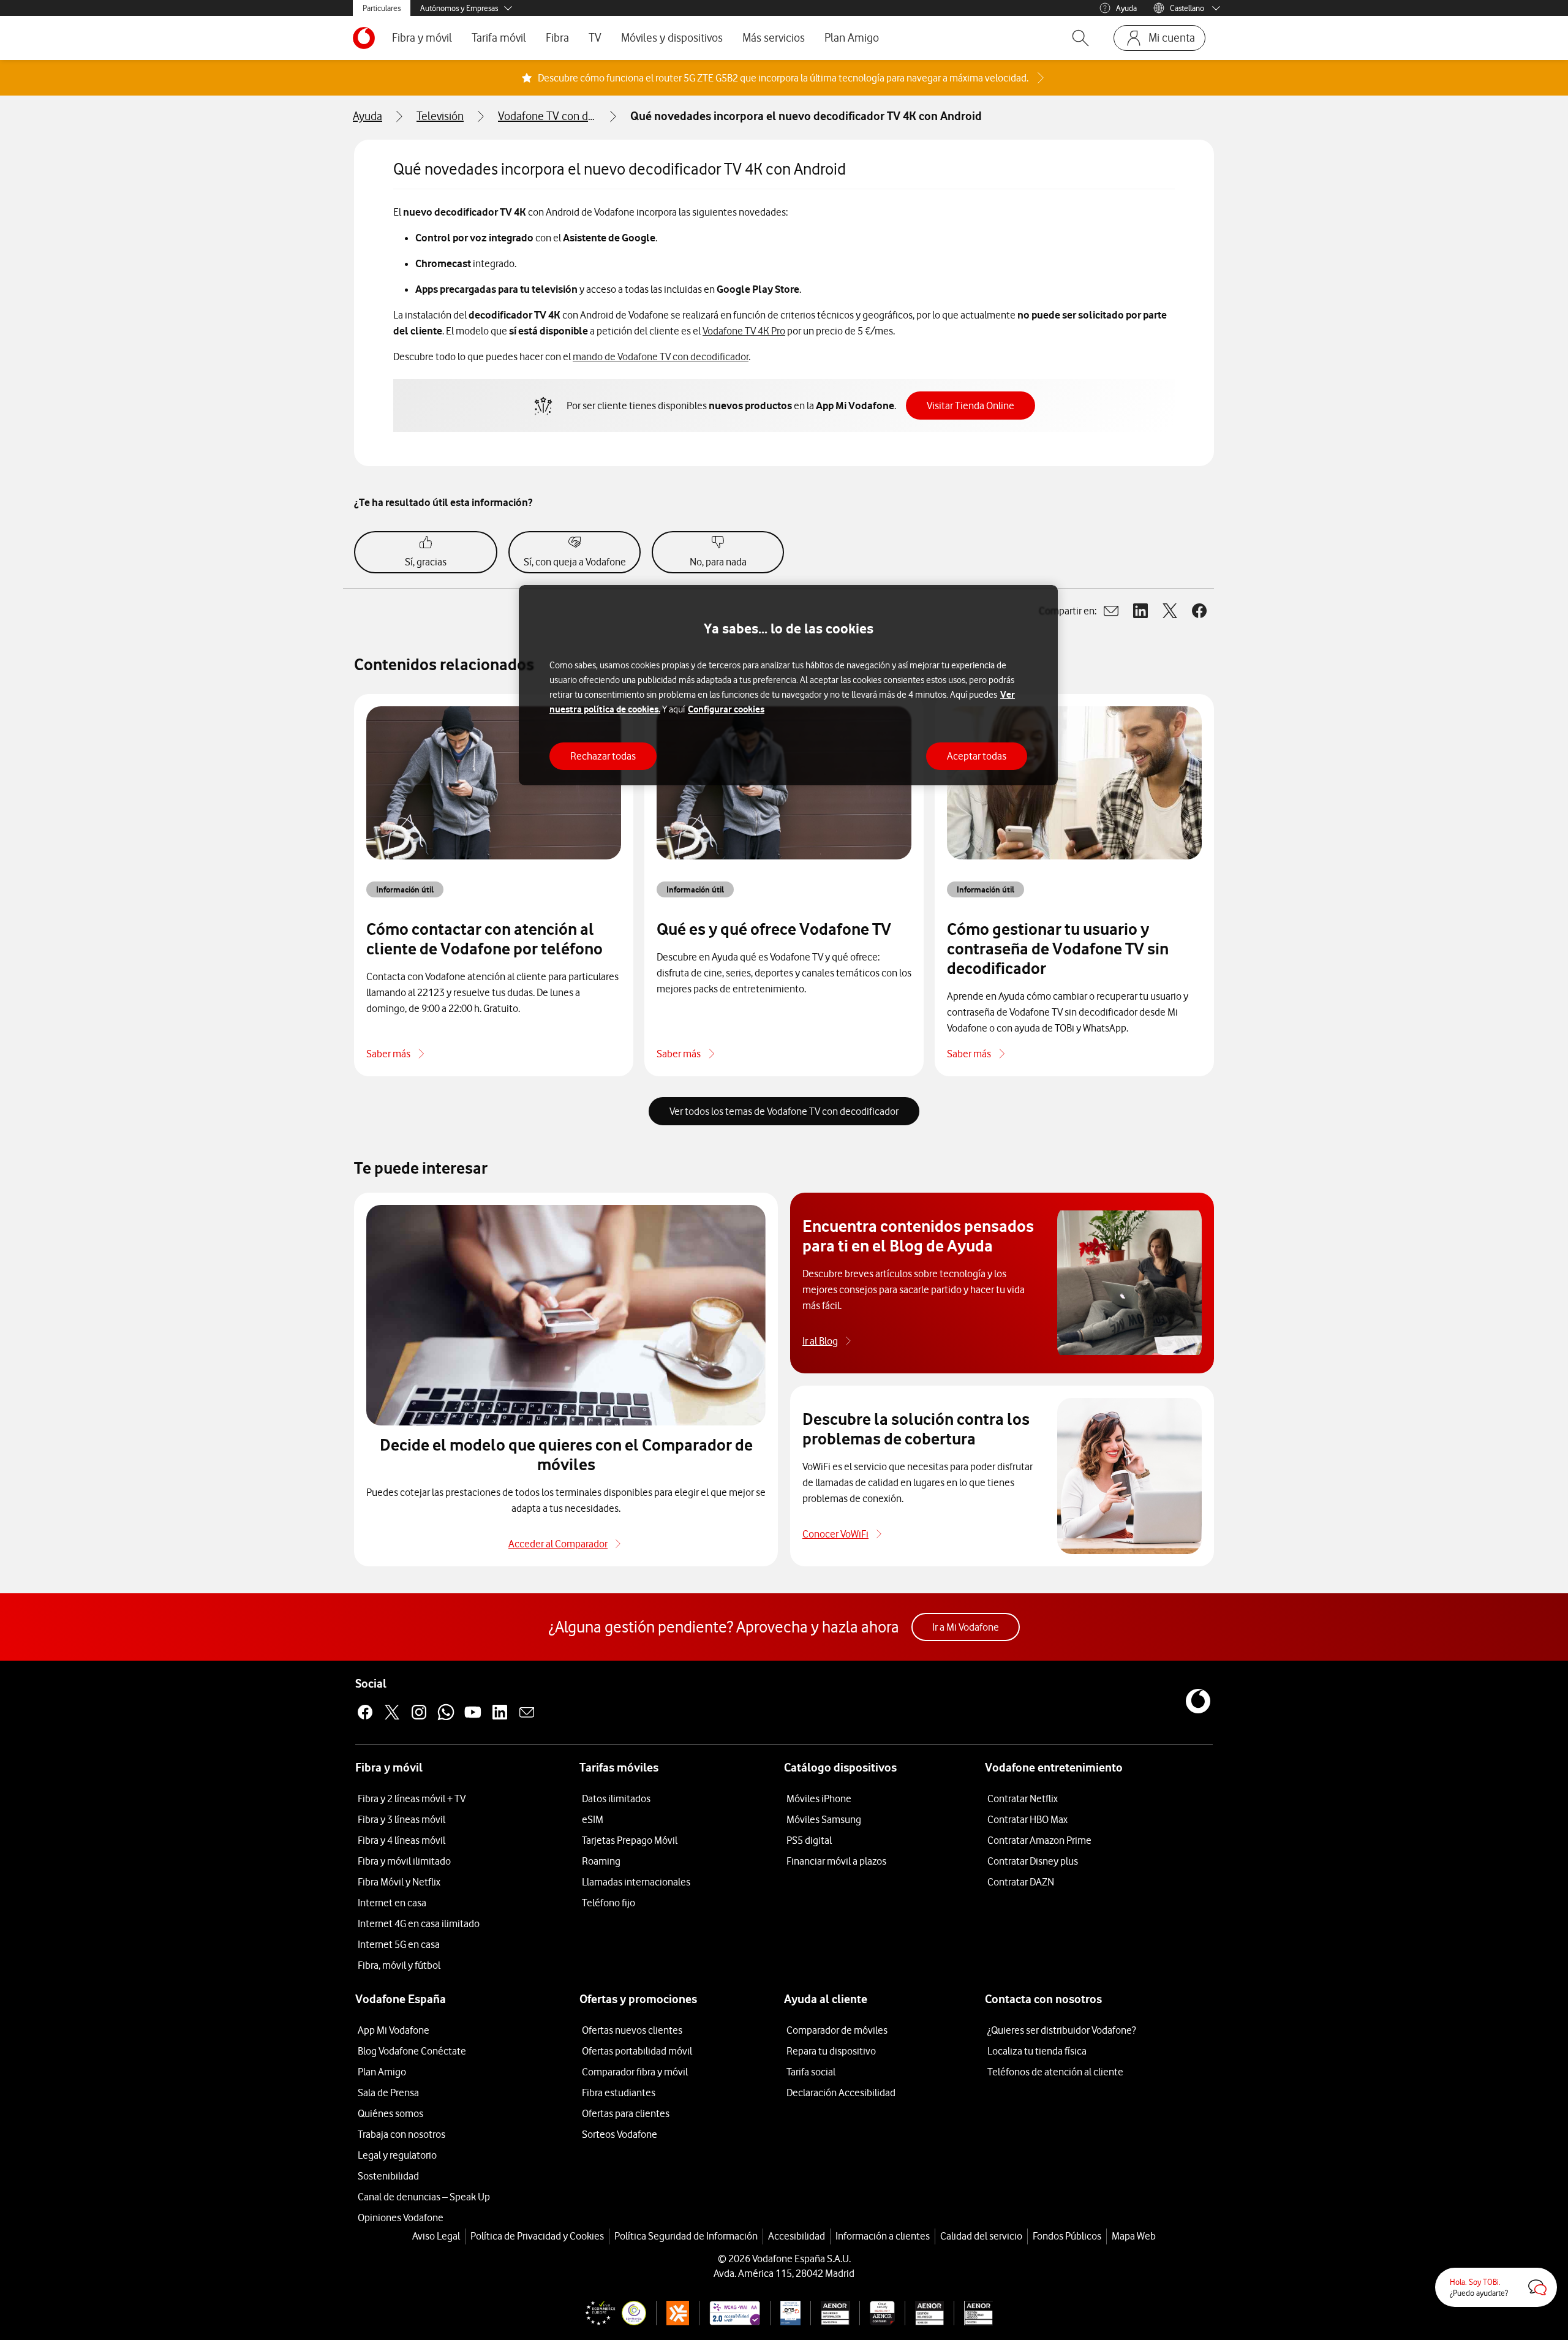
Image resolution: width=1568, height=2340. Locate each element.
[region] (788, 685)
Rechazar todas (603, 756)
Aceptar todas (977, 756)
